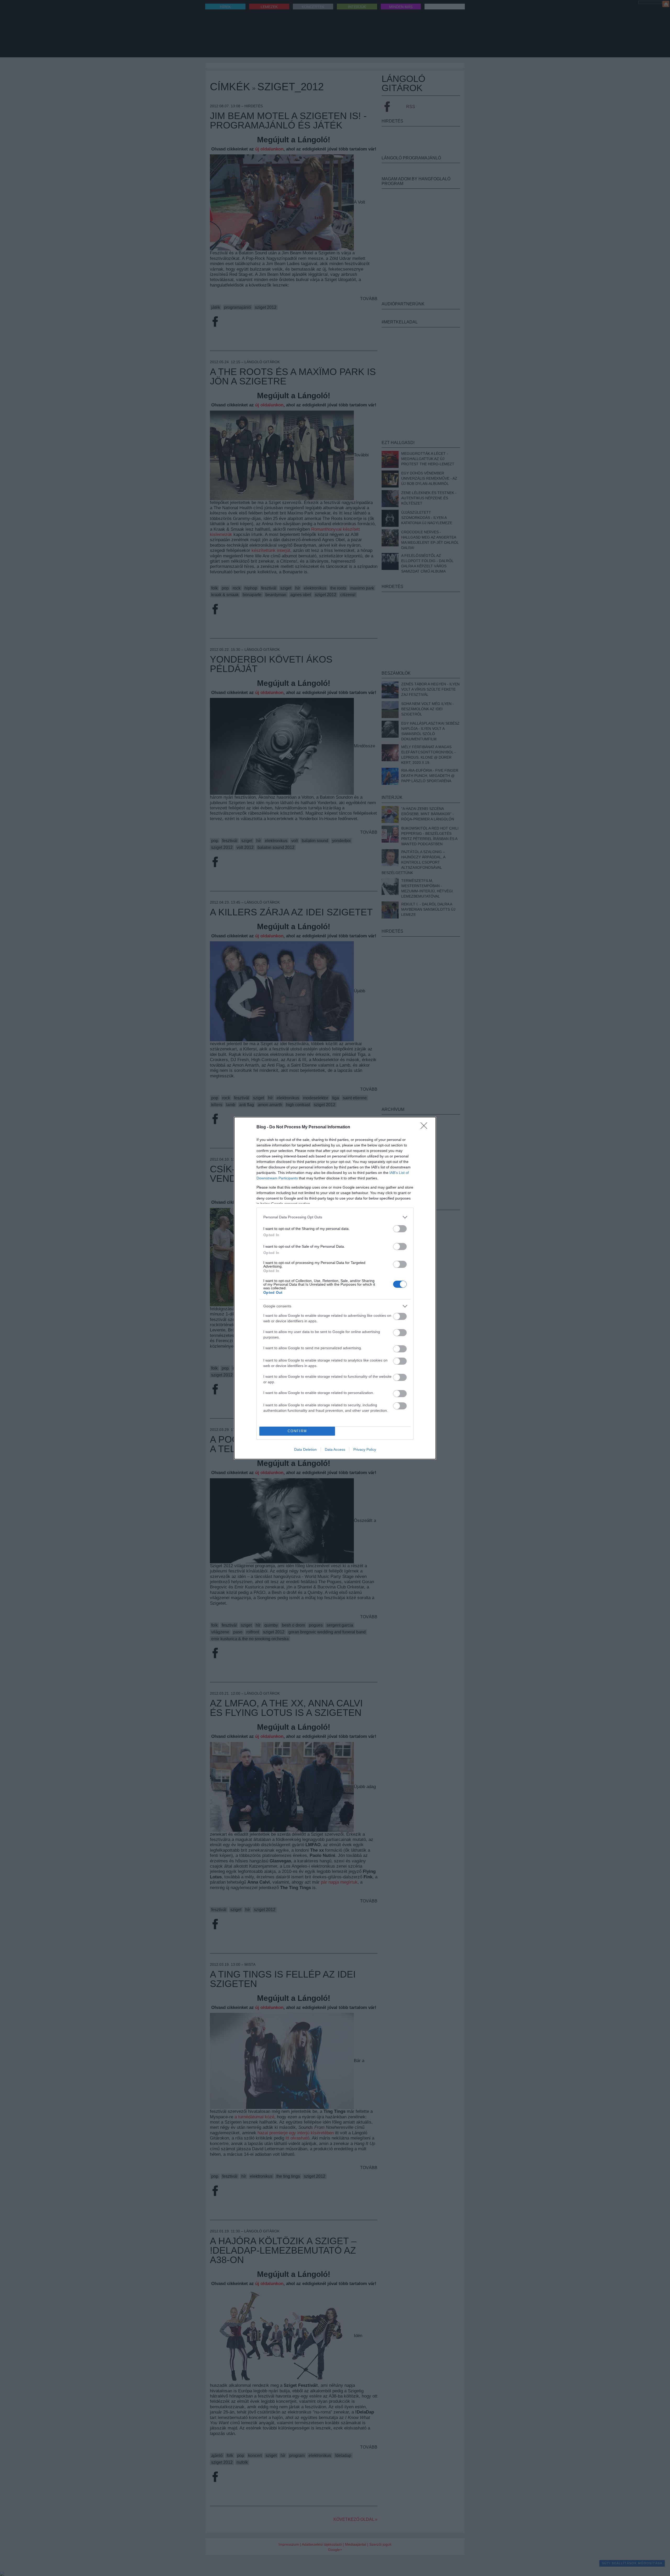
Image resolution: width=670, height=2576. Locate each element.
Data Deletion (305, 1449)
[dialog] (335, 1288)
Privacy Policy (365, 1449)
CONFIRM (297, 1431)
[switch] (400, 1229)
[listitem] (335, 1217)
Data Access (335, 1449)
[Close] (426, 1127)
